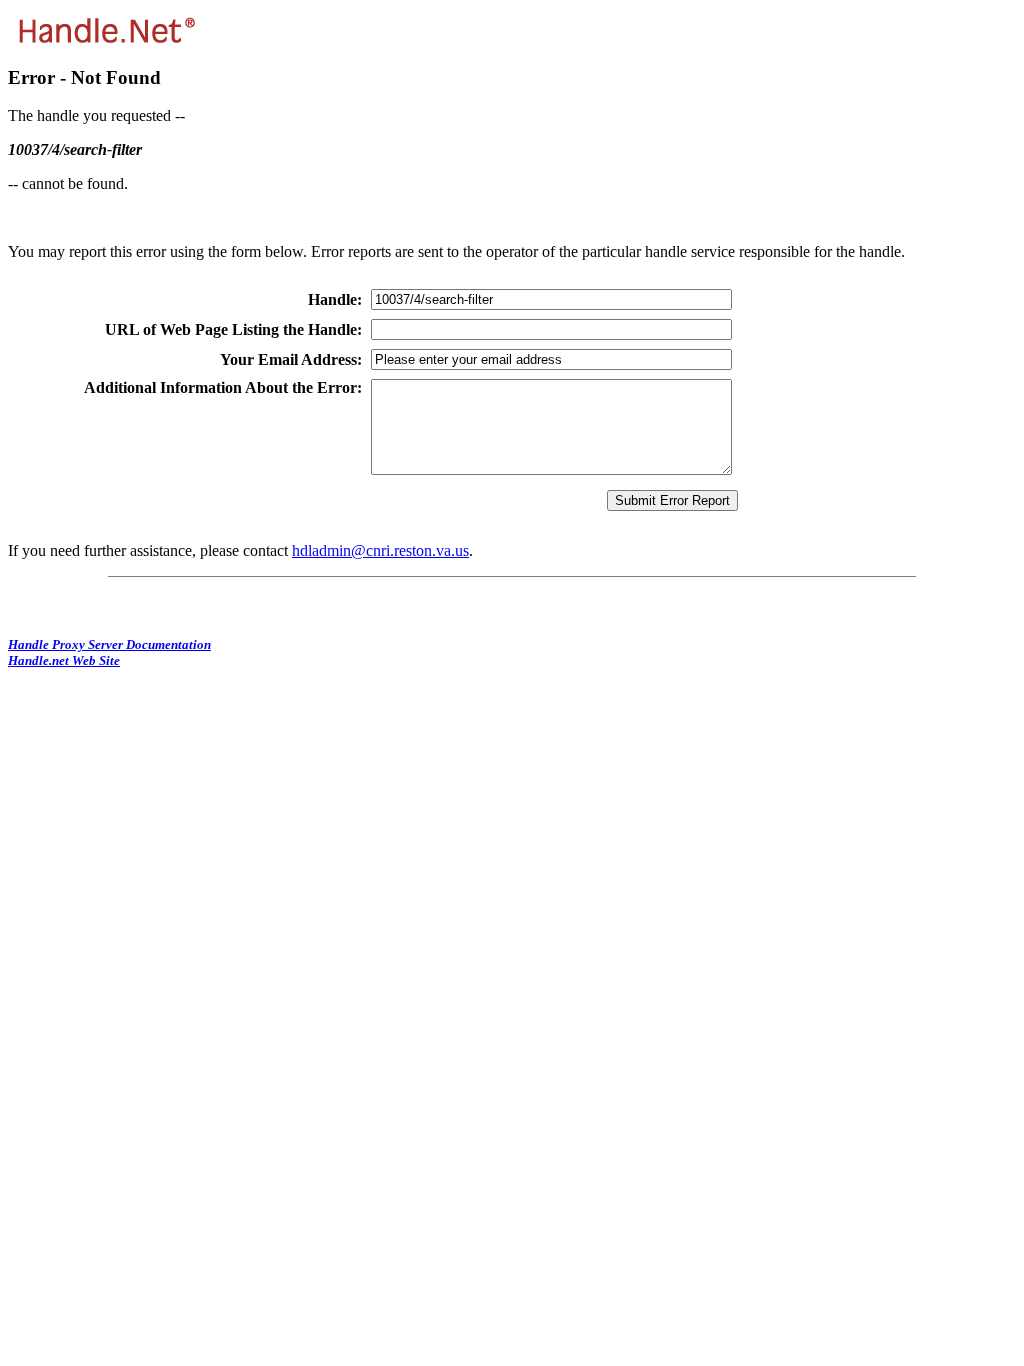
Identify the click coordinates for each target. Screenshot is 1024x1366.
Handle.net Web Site (64, 660)
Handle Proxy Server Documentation (109, 644)
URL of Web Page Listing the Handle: (233, 329)
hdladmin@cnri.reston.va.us (380, 550)
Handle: (335, 299)
